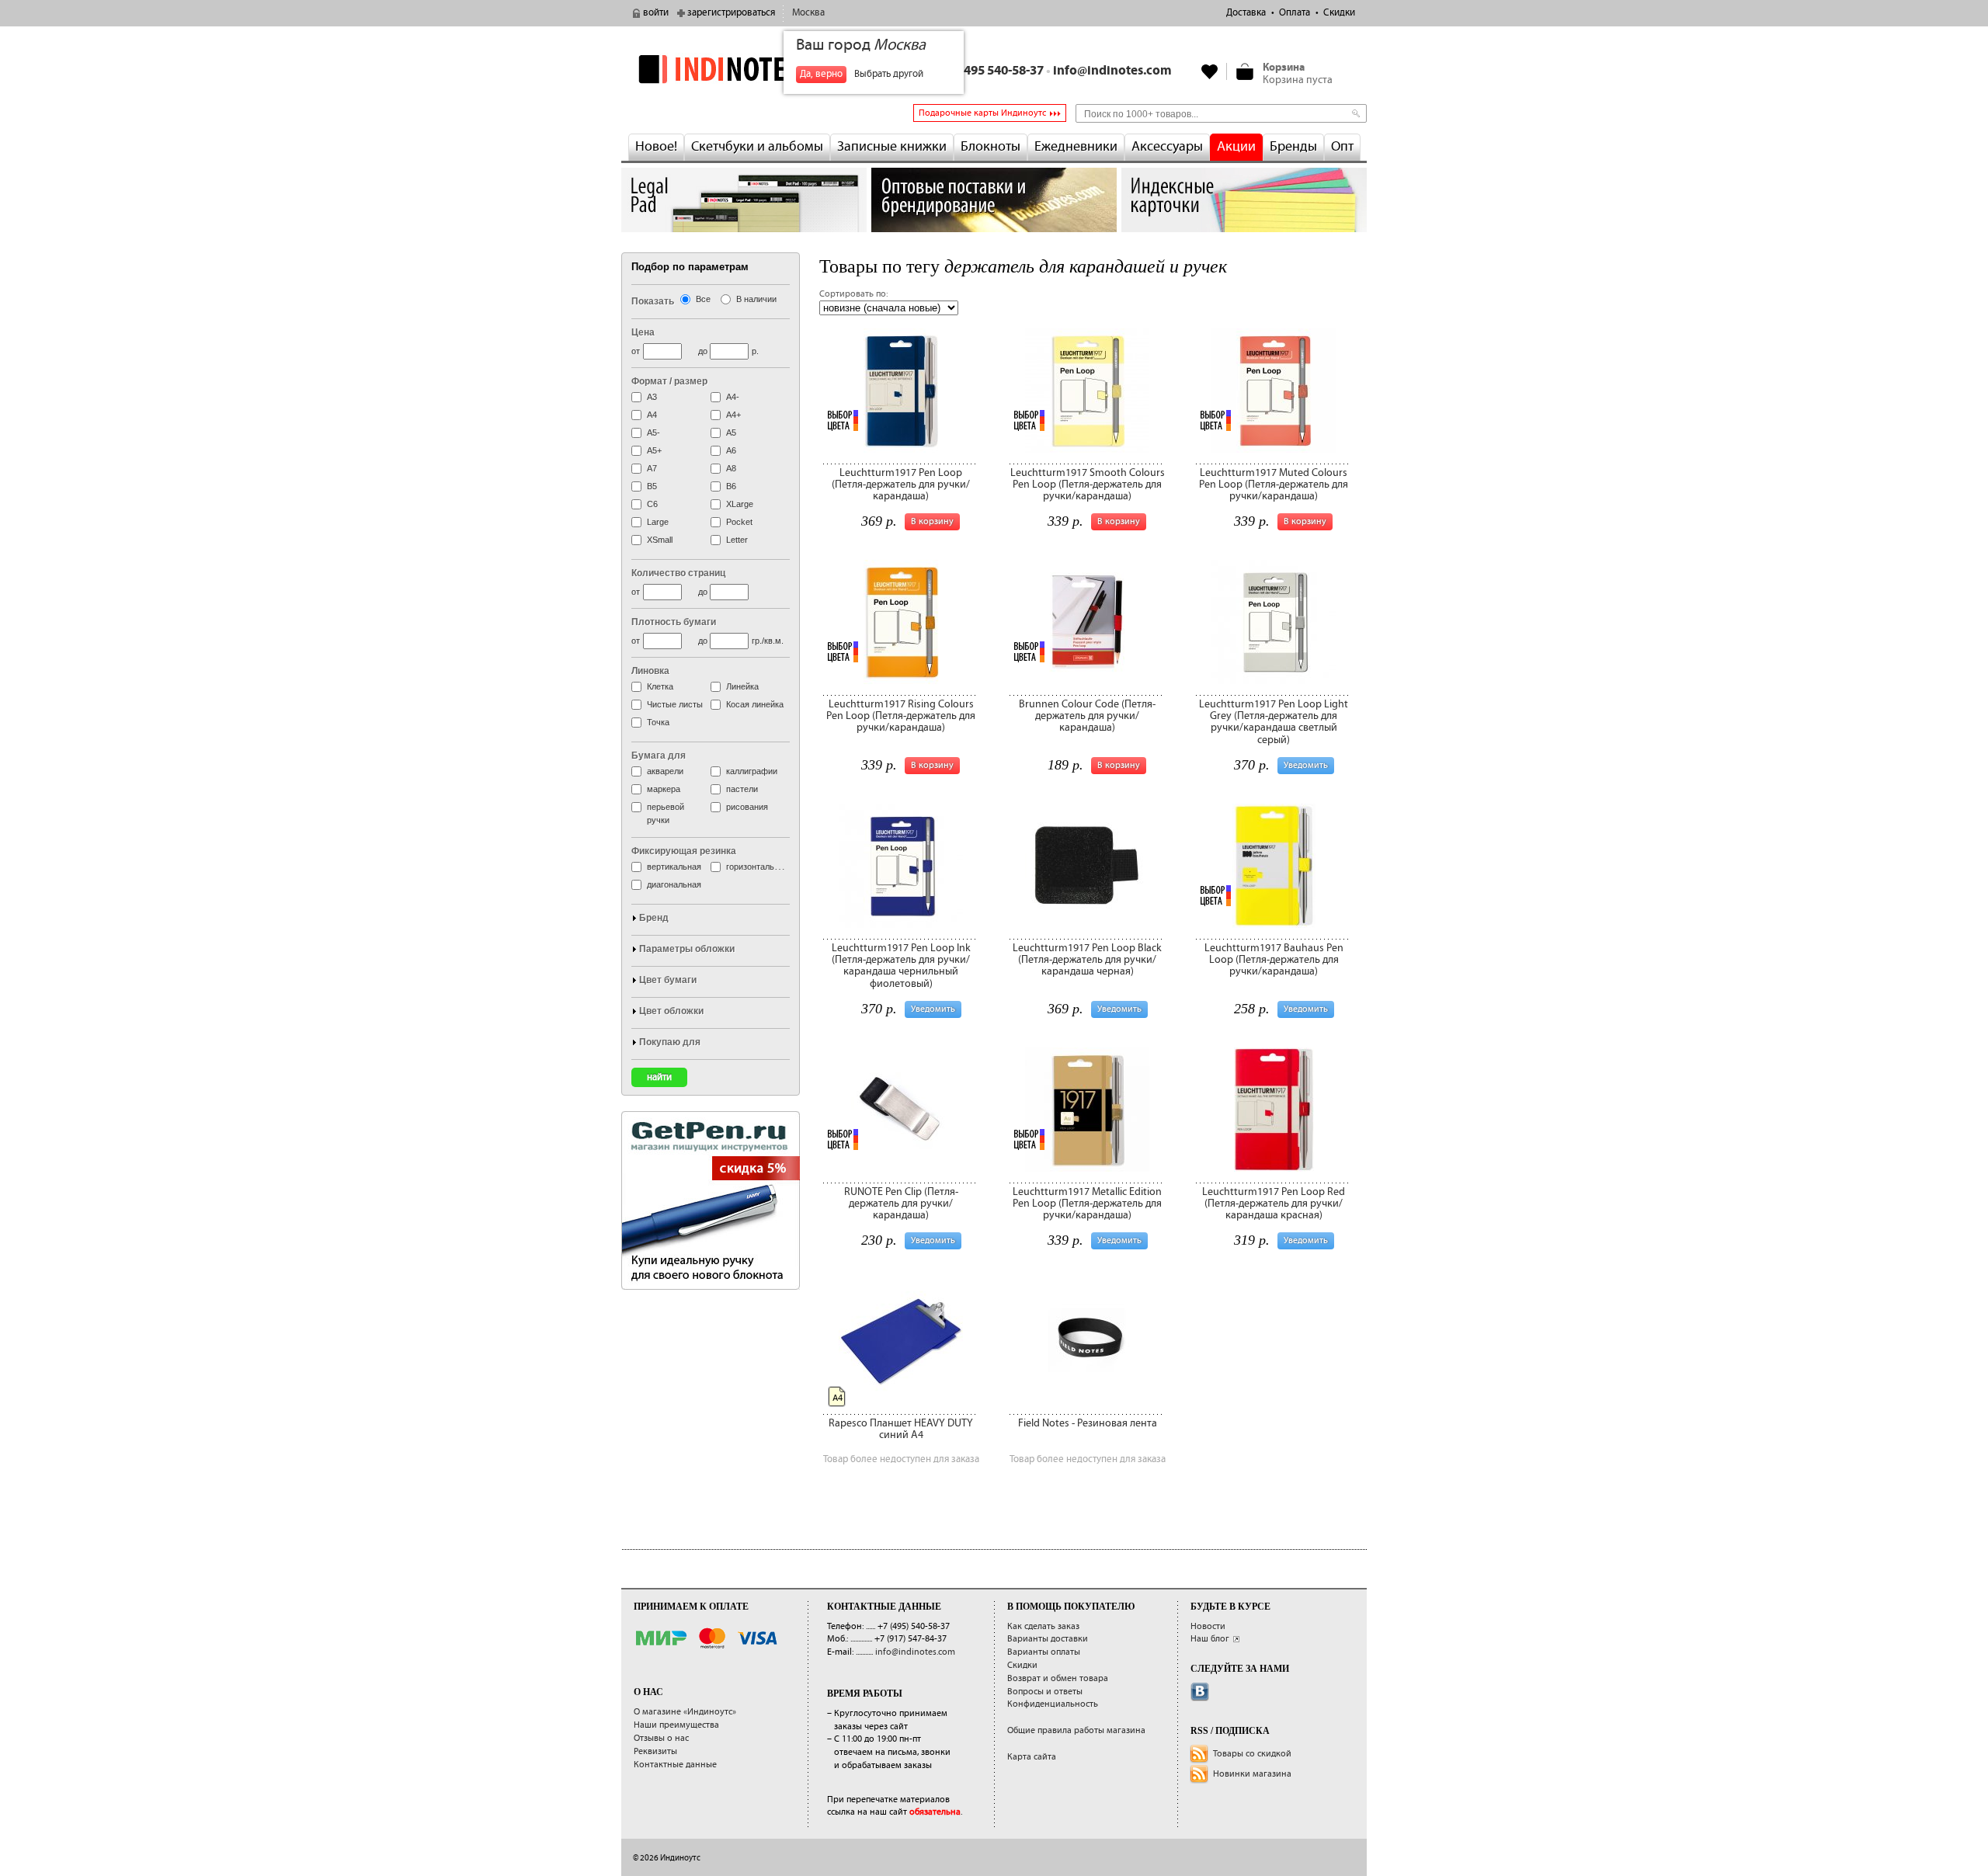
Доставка (1246, 13)
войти (656, 13)
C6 (652, 504)
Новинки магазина (1252, 1774)
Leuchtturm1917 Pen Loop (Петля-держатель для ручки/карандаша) (901, 485)
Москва (808, 13)
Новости (1208, 1626)
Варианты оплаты (1044, 1652)
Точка (658, 722)
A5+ (654, 450)
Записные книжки (892, 147)
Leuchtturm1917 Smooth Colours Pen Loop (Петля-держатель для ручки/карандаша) (1088, 485)
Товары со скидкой (1252, 1754)
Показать (653, 301)
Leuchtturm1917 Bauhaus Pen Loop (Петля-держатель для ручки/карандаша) (1274, 960)
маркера (664, 789)
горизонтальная (757, 867)
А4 (652, 415)
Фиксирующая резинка (684, 851)
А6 (731, 450)
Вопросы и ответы (1045, 1692)
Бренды (1293, 147)
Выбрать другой (889, 74)
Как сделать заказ (1043, 1626)
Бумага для (659, 756)
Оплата (1295, 13)
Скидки (1339, 13)
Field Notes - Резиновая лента (1088, 1423)
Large (658, 522)
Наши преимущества (676, 1725)
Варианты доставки (1048, 1639)
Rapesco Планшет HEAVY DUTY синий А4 (901, 1429)
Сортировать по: (853, 294)
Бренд (654, 918)
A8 (731, 468)
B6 (731, 486)
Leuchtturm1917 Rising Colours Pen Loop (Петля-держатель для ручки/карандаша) (901, 716)
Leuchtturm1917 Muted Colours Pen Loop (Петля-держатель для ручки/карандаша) (1274, 485)
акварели (665, 771)
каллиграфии (752, 771)
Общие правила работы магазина (1076, 1730)
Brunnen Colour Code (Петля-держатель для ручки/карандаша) (1087, 716)
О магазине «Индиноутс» (685, 1712)
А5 (731, 433)
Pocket (739, 522)
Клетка (660, 686)
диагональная (674, 884)
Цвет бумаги (668, 980)
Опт (1342, 147)
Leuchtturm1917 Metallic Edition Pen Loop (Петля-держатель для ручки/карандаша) (1087, 1204)
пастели (742, 789)
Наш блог (1210, 1639)
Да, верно (821, 74)
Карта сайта (1032, 1757)
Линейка (742, 686)
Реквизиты (655, 1751)
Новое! (656, 147)
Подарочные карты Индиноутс (982, 113)
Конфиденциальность (1053, 1704)
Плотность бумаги (674, 622)
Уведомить (1306, 765)
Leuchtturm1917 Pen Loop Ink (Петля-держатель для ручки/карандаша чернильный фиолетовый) (901, 966)
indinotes (744, 69)
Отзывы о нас (661, 1738)
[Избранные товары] (1210, 71)
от (636, 351)
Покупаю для (670, 1042)
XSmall (660, 540)
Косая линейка (755, 704)
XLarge (740, 504)
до (703, 351)
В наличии (756, 299)
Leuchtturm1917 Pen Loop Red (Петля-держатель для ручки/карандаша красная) (1274, 1204)
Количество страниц (678, 573)
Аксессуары (1167, 147)
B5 (652, 486)
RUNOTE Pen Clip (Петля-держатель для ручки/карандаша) (901, 1204)
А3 (652, 397)
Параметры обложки (687, 949)
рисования (747, 807)
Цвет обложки (671, 1011)
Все (703, 299)
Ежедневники (1076, 147)
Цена (643, 332)
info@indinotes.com (1112, 71)
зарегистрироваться (731, 13)
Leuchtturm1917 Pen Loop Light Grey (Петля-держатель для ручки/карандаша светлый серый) (1274, 722)
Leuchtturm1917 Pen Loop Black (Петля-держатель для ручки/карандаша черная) (1087, 960)
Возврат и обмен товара (1058, 1678)
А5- (653, 433)
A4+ (733, 415)
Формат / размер (669, 381)
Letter (737, 540)
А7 (652, 468)
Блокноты (991, 147)
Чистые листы (675, 704)
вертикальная (674, 867)
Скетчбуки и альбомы (757, 147)
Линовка (650, 671)
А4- (733, 397)
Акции (1236, 147)
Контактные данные (675, 1765)
